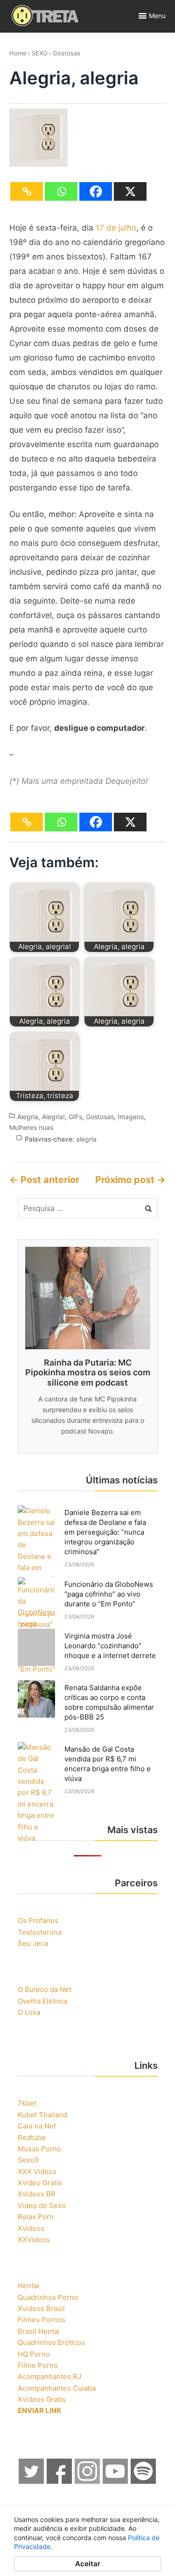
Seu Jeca (33, 1943)
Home (18, 53)
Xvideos (31, 2228)
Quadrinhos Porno (48, 2297)
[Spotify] (144, 2481)
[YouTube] (116, 2481)
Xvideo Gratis (40, 2183)
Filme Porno (38, 2365)
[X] (130, 191)
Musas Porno (39, 2149)
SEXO (40, 53)
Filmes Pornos (42, 2320)
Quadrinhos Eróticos (51, 2342)
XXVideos (34, 2240)
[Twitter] (32, 2481)
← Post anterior (44, 1180)
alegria (86, 1139)
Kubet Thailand (42, 2115)
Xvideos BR (37, 2194)
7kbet (27, 2103)
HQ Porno (34, 2354)
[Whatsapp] (61, 191)
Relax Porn (36, 2217)
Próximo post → (130, 1180)
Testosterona (40, 1932)
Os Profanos (38, 1920)
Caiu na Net (37, 2126)
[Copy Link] (27, 191)
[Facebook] (96, 191)
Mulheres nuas (31, 1127)
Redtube (32, 2138)
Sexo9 (28, 2160)
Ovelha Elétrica (42, 2001)
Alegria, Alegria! (41, 1117)
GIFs (75, 1117)
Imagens (131, 1117)
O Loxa (29, 2012)
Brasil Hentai (39, 2331)
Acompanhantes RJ (49, 2376)
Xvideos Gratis (42, 2399)
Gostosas (66, 53)
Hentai (28, 2286)
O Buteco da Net (45, 1989)
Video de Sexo (42, 2206)
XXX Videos (37, 2172)
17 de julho (116, 228)
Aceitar (88, 2564)
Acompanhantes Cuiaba (57, 2388)
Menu (157, 16)
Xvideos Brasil (41, 2308)
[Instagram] (88, 2481)
